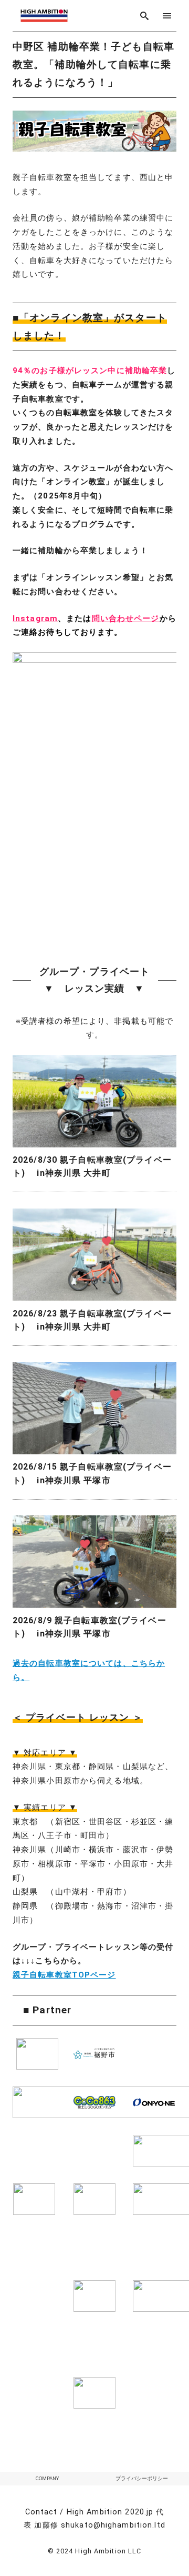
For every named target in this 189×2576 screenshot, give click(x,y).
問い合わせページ (126, 618)
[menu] (167, 16)
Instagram (35, 618)
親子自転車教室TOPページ (64, 1975)
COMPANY (47, 2478)
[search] (145, 16)
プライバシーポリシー (142, 2478)
